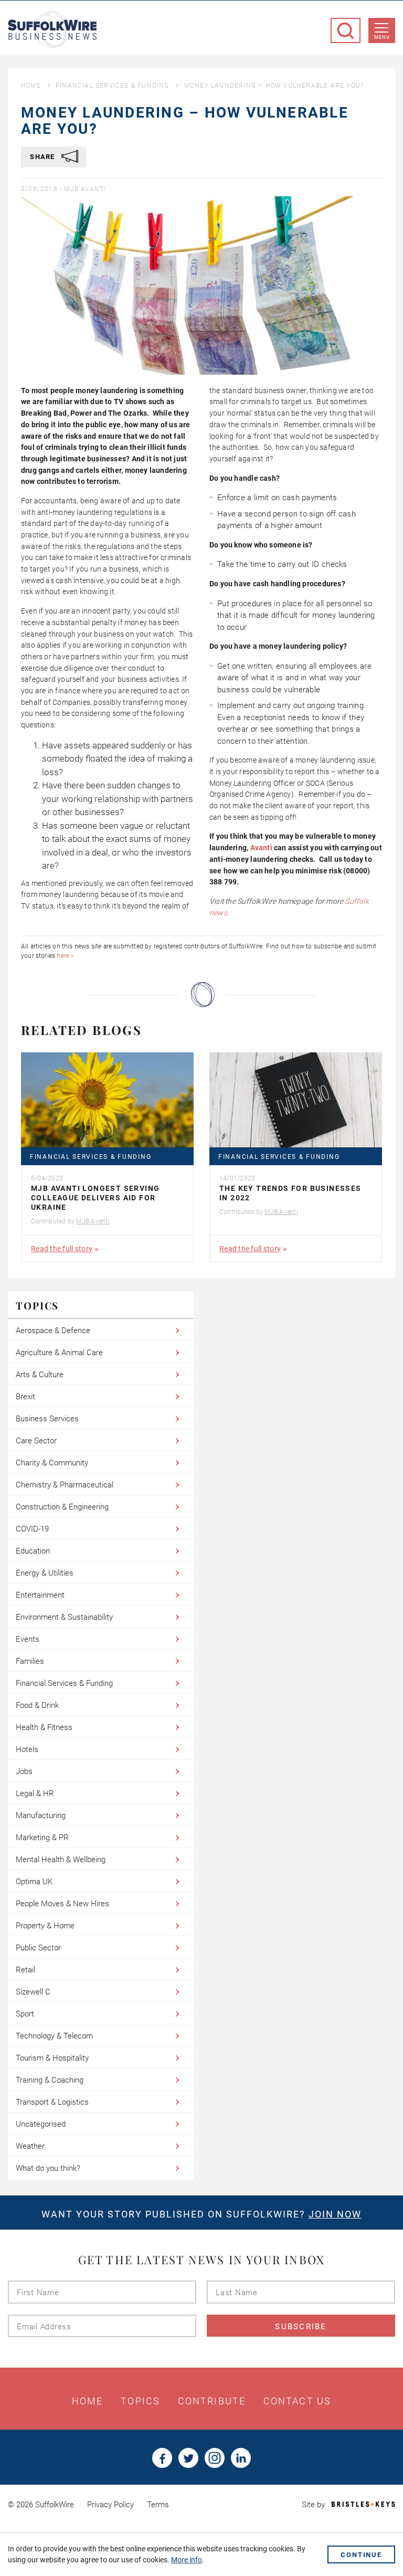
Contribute (212, 2401)
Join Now (335, 2214)
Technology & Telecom (54, 2036)
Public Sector (38, 1948)
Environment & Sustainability (64, 1617)
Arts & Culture (40, 1375)
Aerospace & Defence (53, 1331)
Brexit (25, 1397)
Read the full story (62, 1249)
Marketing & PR (42, 1838)
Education (33, 1551)
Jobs (24, 1771)
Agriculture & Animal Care (59, 1353)
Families (30, 1661)
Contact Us (297, 2401)
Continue (361, 2555)
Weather (30, 2146)
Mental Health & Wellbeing (61, 1860)
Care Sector (36, 1441)
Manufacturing (41, 1815)
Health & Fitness (44, 1727)
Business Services (47, 1419)
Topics (140, 2401)
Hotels (27, 1749)
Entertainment (40, 1595)
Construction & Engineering (62, 1507)
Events (28, 1639)
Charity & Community (52, 1463)
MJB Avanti (85, 189)
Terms (158, 2505)
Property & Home (45, 1926)
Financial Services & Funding (113, 86)
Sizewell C (33, 1992)
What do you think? (48, 2168)
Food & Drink (37, 1705)
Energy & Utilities (45, 1573)
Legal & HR (35, 1793)
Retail (25, 1970)
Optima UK (34, 1882)
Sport (25, 2014)
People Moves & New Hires (62, 1904)
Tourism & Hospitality (52, 2058)
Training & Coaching (50, 2080)
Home (31, 86)
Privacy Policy (110, 2505)
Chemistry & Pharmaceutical (65, 1485)
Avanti (261, 848)
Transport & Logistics (52, 2102)
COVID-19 (32, 1529)
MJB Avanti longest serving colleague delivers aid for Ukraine (95, 1198)
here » (65, 956)
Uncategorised (41, 2124)
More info (187, 2560)
